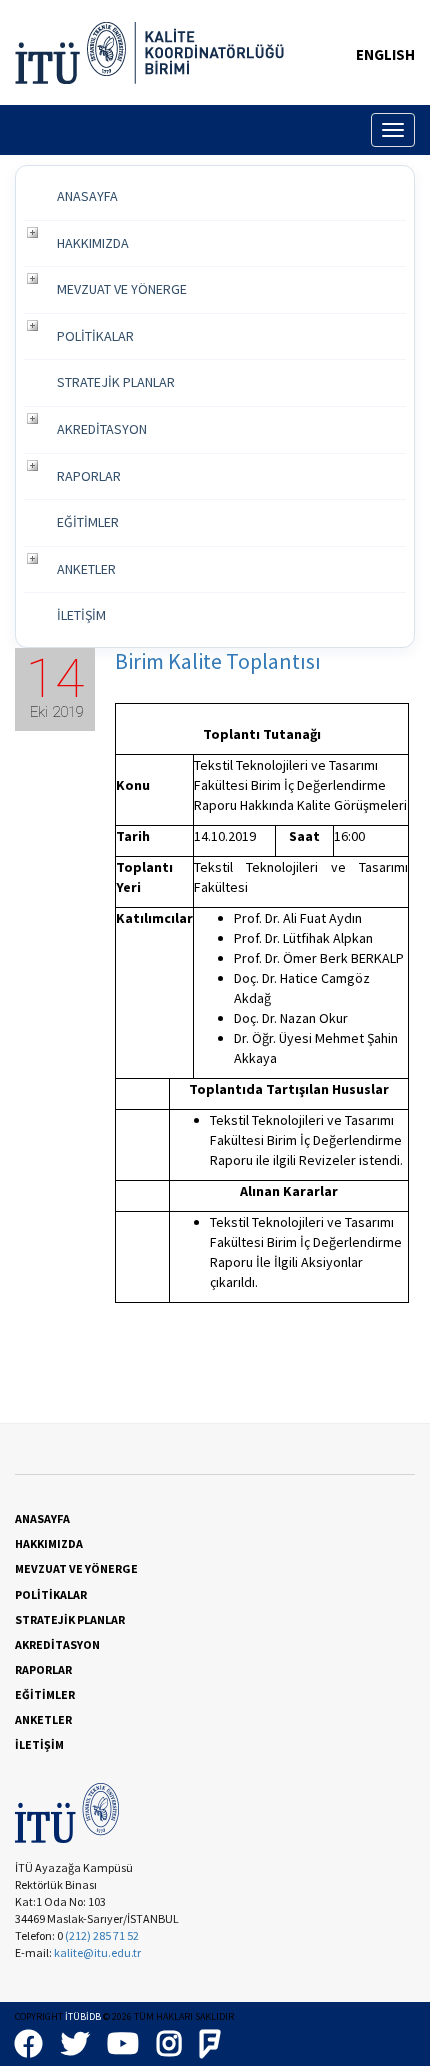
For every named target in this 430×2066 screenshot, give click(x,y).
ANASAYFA (87, 196)
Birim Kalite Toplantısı (218, 661)
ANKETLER (86, 569)
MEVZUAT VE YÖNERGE (122, 289)
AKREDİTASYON (102, 429)
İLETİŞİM (81, 615)
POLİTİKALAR (95, 336)
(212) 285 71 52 (102, 1935)
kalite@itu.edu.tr (97, 1952)
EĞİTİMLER (88, 522)
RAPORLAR (89, 476)
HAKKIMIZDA (93, 243)
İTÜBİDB (83, 2016)
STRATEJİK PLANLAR (116, 382)
